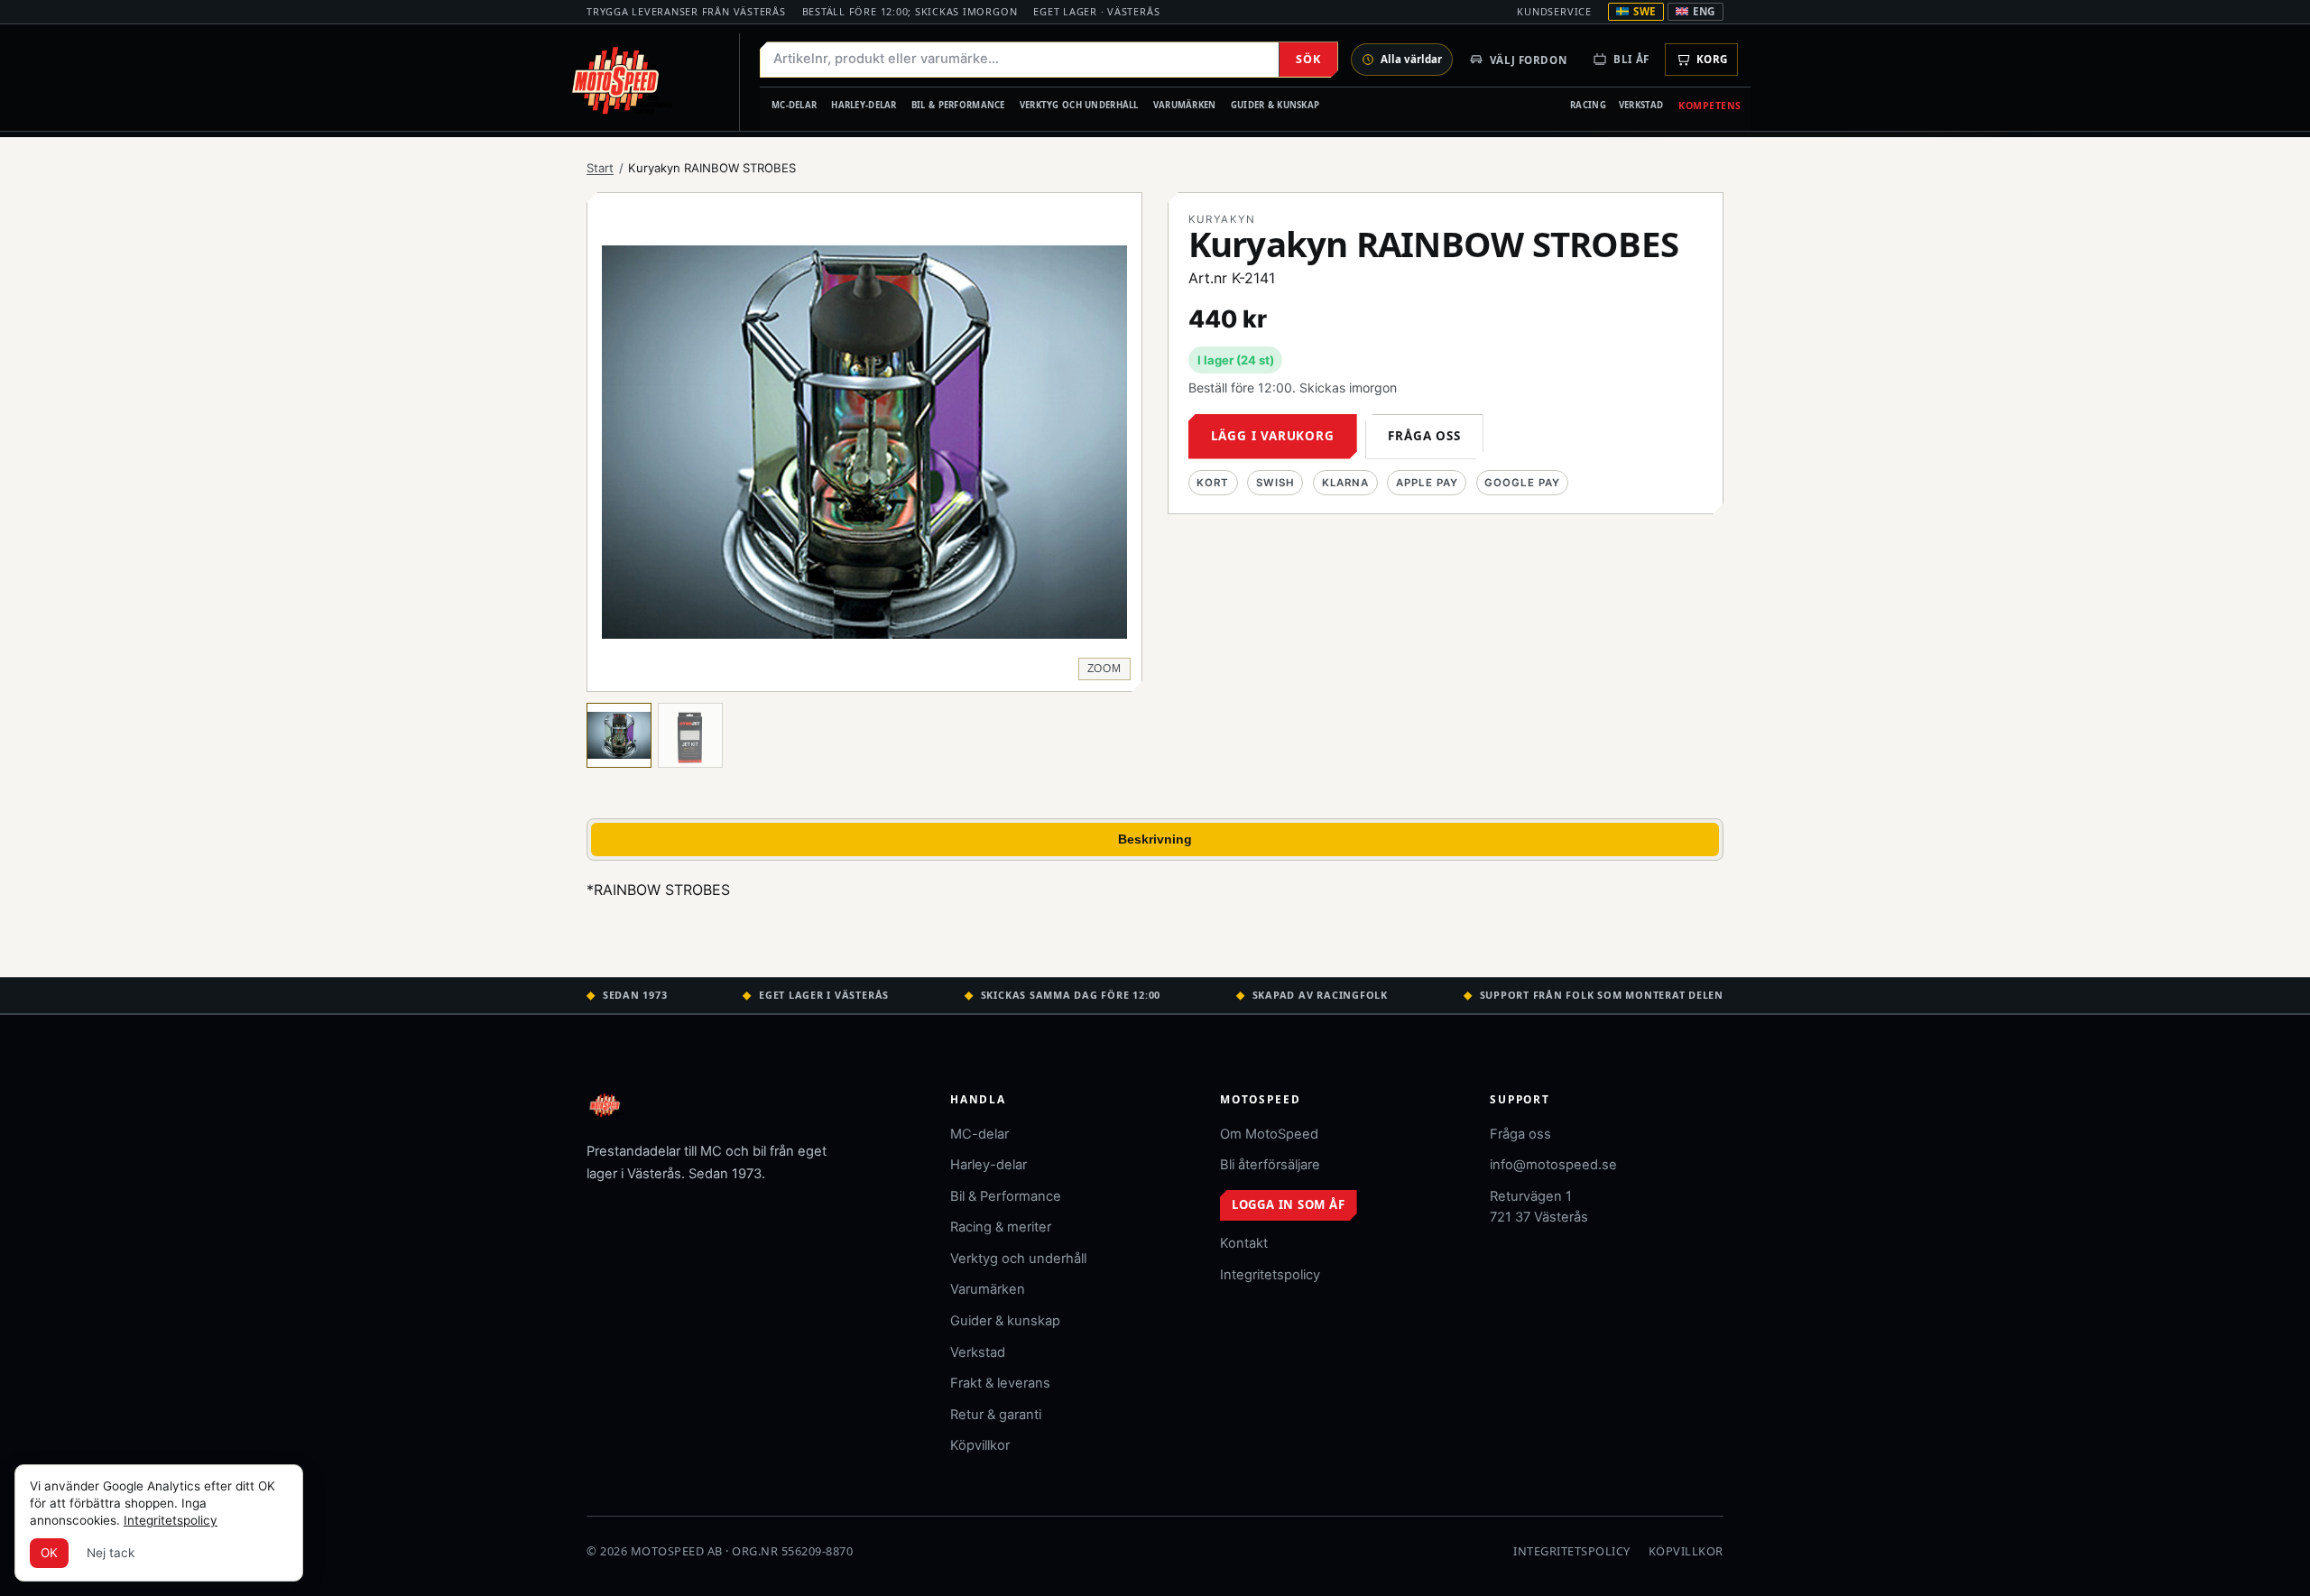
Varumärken (1185, 105)
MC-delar (794, 105)
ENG (1704, 11)
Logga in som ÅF (1289, 1204)
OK (49, 1553)
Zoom (1105, 669)
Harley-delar (864, 105)
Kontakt (1244, 1243)
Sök (1308, 59)
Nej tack (111, 1553)
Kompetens (1710, 106)
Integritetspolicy (1270, 1275)
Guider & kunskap (1275, 105)
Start (600, 168)
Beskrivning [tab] (1155, 839)
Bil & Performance (958, 105)
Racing (1588, 105)
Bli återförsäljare (1270, 1165)
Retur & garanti (996, 1415)
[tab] (619, 735)
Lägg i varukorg (1273, 436)
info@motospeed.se (1553, 1165)
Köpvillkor (980, 1445)
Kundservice (1554, 11)
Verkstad (1641, 105)
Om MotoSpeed (1269, 1134)
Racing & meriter (1001, 1227)
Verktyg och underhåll (1079, 105)
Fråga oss (1424, 436)
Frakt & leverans (1000, 1383)
